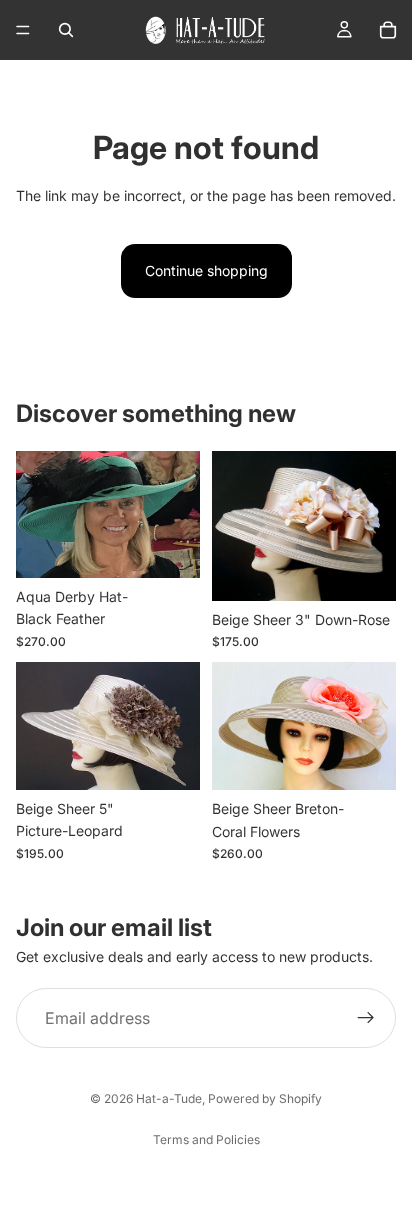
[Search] (66, 30)
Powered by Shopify (265, 1098)
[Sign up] (366, 1018)
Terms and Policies (206, 1139)
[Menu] (23, 30)
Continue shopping (206, 270)
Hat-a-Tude (169, 1098)
